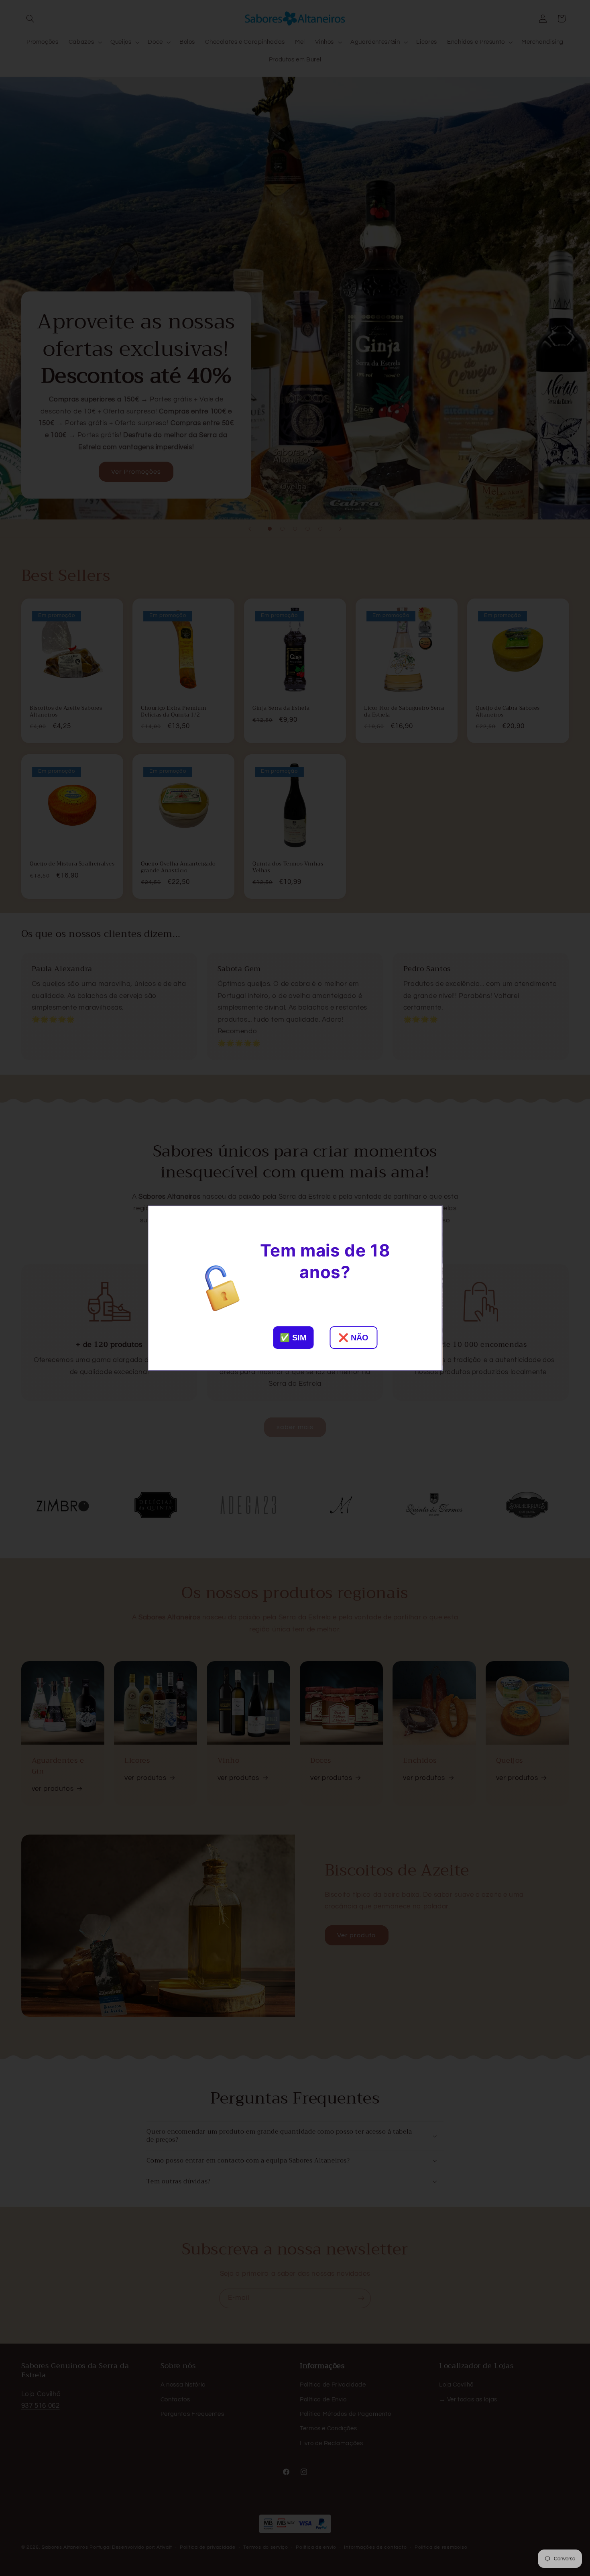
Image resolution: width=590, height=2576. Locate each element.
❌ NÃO (353, 1338)
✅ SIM (293, 1338)
